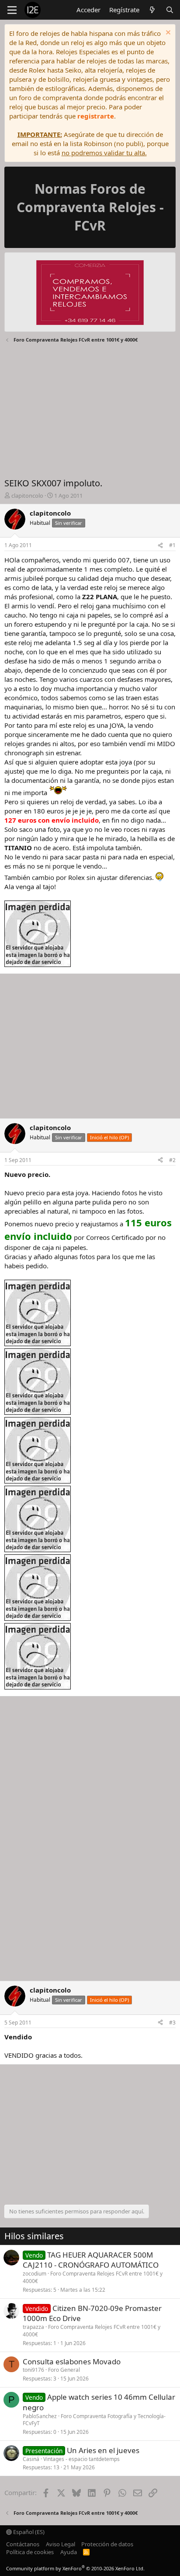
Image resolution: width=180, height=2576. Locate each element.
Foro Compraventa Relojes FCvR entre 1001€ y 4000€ (93, 2277)
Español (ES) (28, 2532)
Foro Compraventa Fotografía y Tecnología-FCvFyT (94, 2420)
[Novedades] (152, 10)
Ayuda (69, 2552)
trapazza (33, 2327)
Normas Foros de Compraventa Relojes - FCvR (90, 207)
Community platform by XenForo (75, 2568)
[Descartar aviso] (167, 33)
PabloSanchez (40, 2416)
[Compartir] (160, 546)
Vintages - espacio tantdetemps (81, 2459)
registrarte (96, 116)
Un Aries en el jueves (103, 2450)
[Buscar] (170, 10)
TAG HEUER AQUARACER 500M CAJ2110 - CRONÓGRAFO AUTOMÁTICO (91, 2260)
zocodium (35, 2274)
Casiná (31, 2459)
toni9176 (33, 2370)
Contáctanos (23, 2544)
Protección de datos (107, 2544)
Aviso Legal (61, 2544)
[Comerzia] (90, 294)
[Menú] (12, 10)
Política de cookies (30, 2552)
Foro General (64, 2370)
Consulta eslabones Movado (72, 2361)
